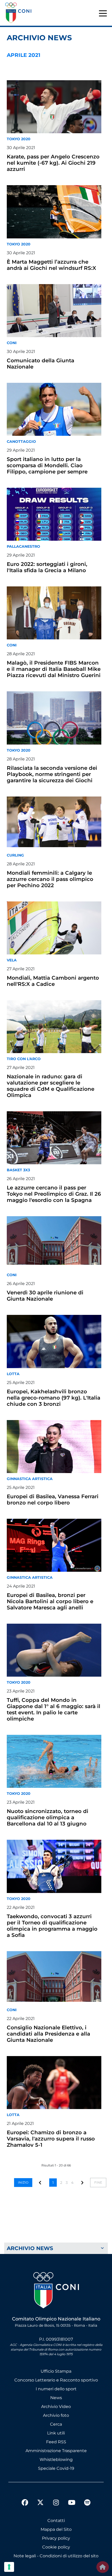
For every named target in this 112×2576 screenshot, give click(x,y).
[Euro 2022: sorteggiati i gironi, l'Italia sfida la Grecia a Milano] (54, 514)
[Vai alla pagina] (83, 2182)
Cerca (56, 2424)
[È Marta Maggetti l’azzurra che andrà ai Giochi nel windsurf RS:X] (54, 212)
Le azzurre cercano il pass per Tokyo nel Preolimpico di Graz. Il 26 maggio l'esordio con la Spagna (54, 1194)
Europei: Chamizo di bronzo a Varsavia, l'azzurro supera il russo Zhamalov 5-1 (51, 2139)
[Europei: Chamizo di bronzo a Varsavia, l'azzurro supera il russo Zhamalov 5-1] (54, 2083)
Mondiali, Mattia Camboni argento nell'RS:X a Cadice (53, 981)
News (56, 2398)
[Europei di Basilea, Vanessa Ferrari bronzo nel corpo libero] (54, 1447)
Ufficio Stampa (56, 2371)
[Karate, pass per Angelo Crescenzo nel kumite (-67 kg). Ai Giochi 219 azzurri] (54, 107)
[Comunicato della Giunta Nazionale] (54, 311)
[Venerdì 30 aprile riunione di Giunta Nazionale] (54, 1243)
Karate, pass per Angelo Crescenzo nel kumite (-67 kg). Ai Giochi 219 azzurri (53, 163)
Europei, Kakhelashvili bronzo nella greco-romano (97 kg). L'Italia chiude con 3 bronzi (54, 1398)
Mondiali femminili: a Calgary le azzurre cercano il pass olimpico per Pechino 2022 (50, 879)
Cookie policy (56, 2547)
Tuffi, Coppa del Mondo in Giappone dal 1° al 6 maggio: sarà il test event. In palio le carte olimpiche (54, 1709)
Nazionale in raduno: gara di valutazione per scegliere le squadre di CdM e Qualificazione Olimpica (51, 1086)
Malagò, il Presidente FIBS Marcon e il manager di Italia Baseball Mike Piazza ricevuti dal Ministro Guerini (54, 669)
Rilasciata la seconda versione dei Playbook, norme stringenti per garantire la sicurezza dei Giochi (52, 774)
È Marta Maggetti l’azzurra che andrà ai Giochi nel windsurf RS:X (51, 265)
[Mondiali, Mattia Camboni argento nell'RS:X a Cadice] (54, 928)
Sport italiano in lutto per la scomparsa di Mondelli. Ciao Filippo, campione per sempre (47, 465)
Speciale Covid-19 (56, 2468)
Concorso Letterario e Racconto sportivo (56, 2380)
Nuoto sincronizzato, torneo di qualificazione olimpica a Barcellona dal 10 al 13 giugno (48, 1817)
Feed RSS (56, 2442)
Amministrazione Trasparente (56, 2451)
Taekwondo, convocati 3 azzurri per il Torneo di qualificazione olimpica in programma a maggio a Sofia (52, 1926)
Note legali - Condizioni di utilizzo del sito (56, 2556)
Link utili (56, 2433)
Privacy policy (56, 2538)
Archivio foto (56, 2415)
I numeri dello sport (56, 2389)
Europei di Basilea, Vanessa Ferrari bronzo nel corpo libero (53, 1500)
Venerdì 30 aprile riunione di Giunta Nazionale (45, 1296)
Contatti (56, 2521)
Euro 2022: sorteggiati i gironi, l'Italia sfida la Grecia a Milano (47, 567)
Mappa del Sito (56, 2529)
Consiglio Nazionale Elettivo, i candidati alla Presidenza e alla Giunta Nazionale (48, 2034)
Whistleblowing (56, 2460)
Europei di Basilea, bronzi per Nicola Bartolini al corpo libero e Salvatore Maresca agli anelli (50, 1601)
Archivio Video (56, 2407)
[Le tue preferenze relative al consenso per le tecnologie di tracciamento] (9, 2567)
